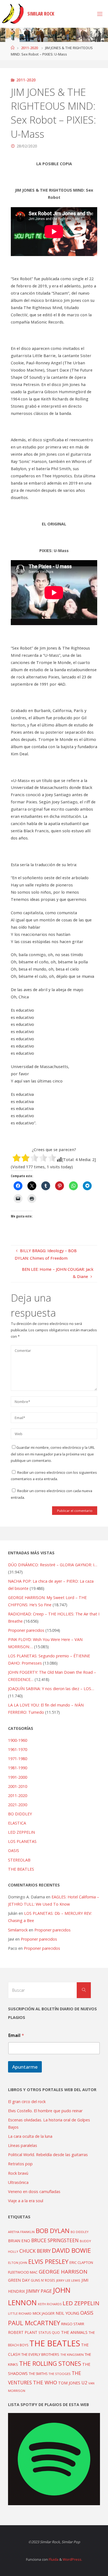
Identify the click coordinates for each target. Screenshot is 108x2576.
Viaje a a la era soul (26, 2201)
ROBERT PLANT (23, 2332)
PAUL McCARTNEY (34, 2323)
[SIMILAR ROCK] (13, 14)
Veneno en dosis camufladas (34, 2192)
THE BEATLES (21, 1869)
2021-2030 (18, 1805)
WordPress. (72, 2559)
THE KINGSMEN (72, 2355)
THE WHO (45, 2382)
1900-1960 (18, 1740)
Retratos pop (20, 2164)
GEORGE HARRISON (63, 2272)
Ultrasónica (18, 2182)
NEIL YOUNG (67, 2313)
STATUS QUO (49, 2332)
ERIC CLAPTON (81, 2262)
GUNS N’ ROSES (43, 2280)
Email (16, 2035)
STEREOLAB (19, 1860)
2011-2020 (29, 48)
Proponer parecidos (52, 1930)
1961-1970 (18, 1749)
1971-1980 (18, 1759)
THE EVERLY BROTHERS (40, 2354)
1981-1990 (18, 1768)
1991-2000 (18, 1777)
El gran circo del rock (27, 2102)
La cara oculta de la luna (30, 2136)
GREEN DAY (19, 2280)
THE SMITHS (38, 2374)
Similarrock (18, 1930)
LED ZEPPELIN (21, 1832)
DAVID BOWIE (71, 2250)
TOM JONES (69, 2383)
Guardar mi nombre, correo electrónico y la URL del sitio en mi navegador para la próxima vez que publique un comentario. (53, 1454)
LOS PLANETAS (22, 1841)
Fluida (53, 2559)
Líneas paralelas (23, 2145)
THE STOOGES (60, 2374)
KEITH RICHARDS (50, 2304)
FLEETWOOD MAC (23, 2272)
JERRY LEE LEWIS (68, 2280)
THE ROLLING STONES (50, 2363)
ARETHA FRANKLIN (21, 2232)
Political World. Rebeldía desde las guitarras (48, 2155)
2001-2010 (18, 1786)
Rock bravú (18, 2173)
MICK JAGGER (44, 2313)
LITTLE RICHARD (20, 2313)
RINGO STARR (73, 2324)
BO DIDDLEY (20, 1814)
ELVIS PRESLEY (48, 2261)
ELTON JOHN (18, 2263)
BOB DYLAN (53, 2231)
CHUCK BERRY (35, 2251)
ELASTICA (17, 1823)
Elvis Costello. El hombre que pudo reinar (45, 2111)
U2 (84, 2383)
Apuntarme (25, 2067)
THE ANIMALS (74, 2332)
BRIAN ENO (19, 2241)
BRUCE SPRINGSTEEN (55, 2240)
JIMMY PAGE (39, 2291)
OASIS (14, 1850)
